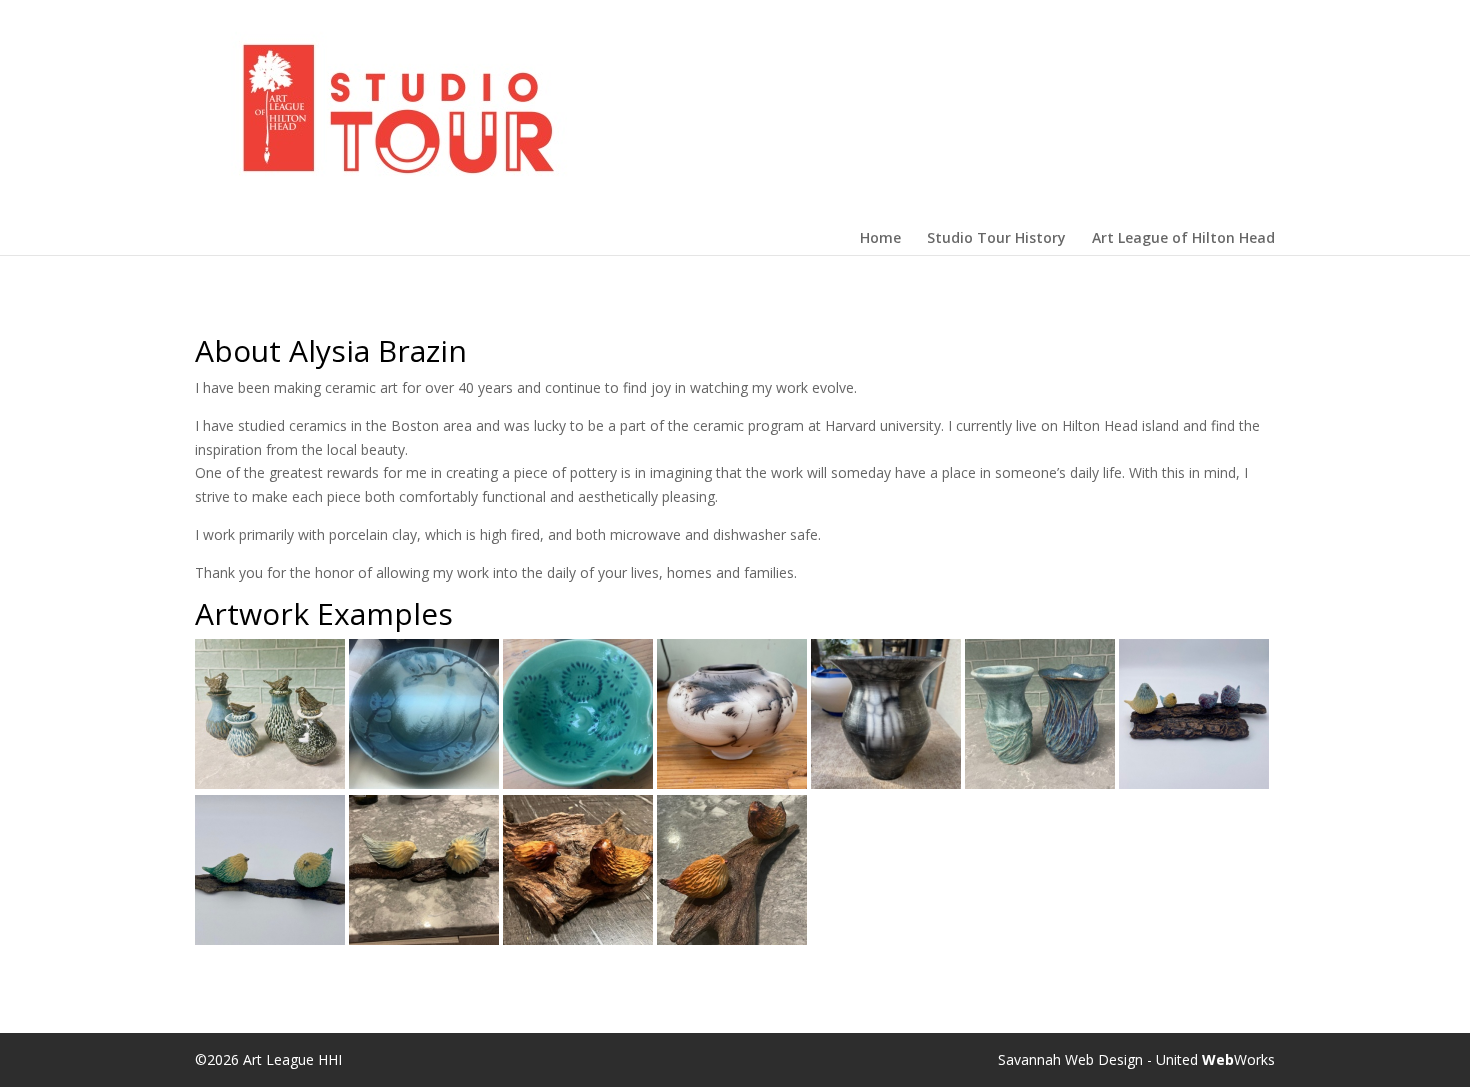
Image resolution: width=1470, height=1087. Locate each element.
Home (880, 238)
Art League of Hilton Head (1183, 238)
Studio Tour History (996, 238)
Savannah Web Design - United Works (1136, 1059)
